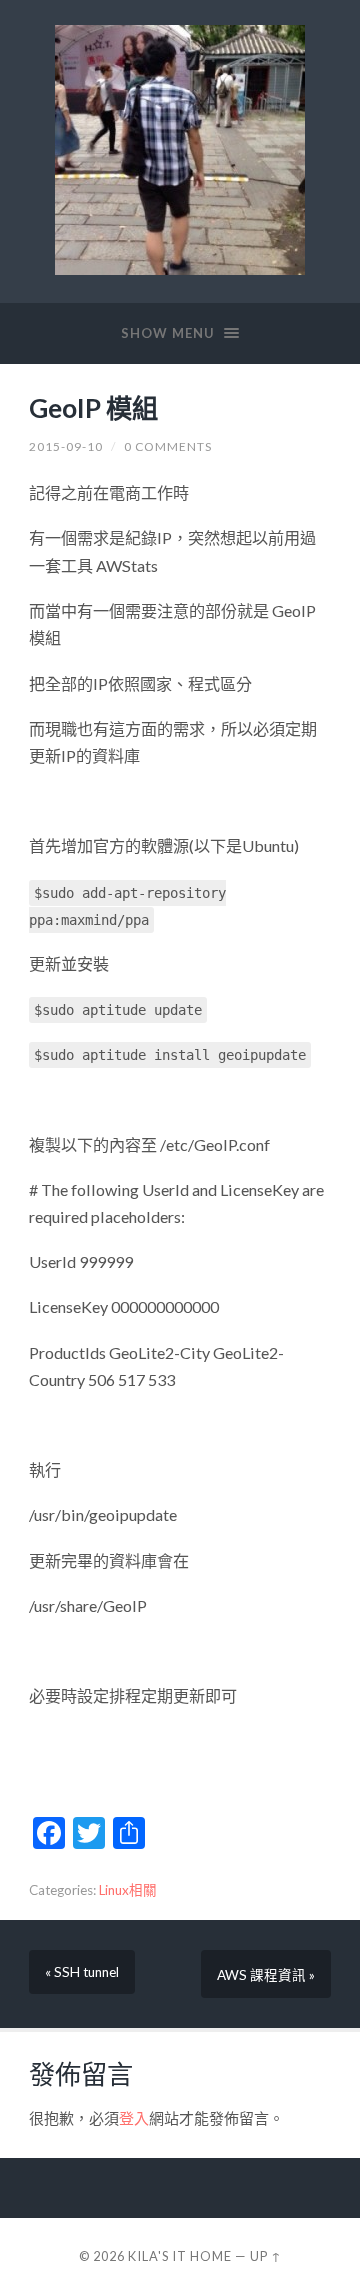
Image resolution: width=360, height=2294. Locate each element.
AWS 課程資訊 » (266, 1975)
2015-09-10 (66, 446)
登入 (134, 2118)
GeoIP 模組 (93, 408)
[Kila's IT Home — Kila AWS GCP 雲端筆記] (180, 150)
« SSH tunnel (82, 1972)
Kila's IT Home (180, 2256)
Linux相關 (128, 1890)
